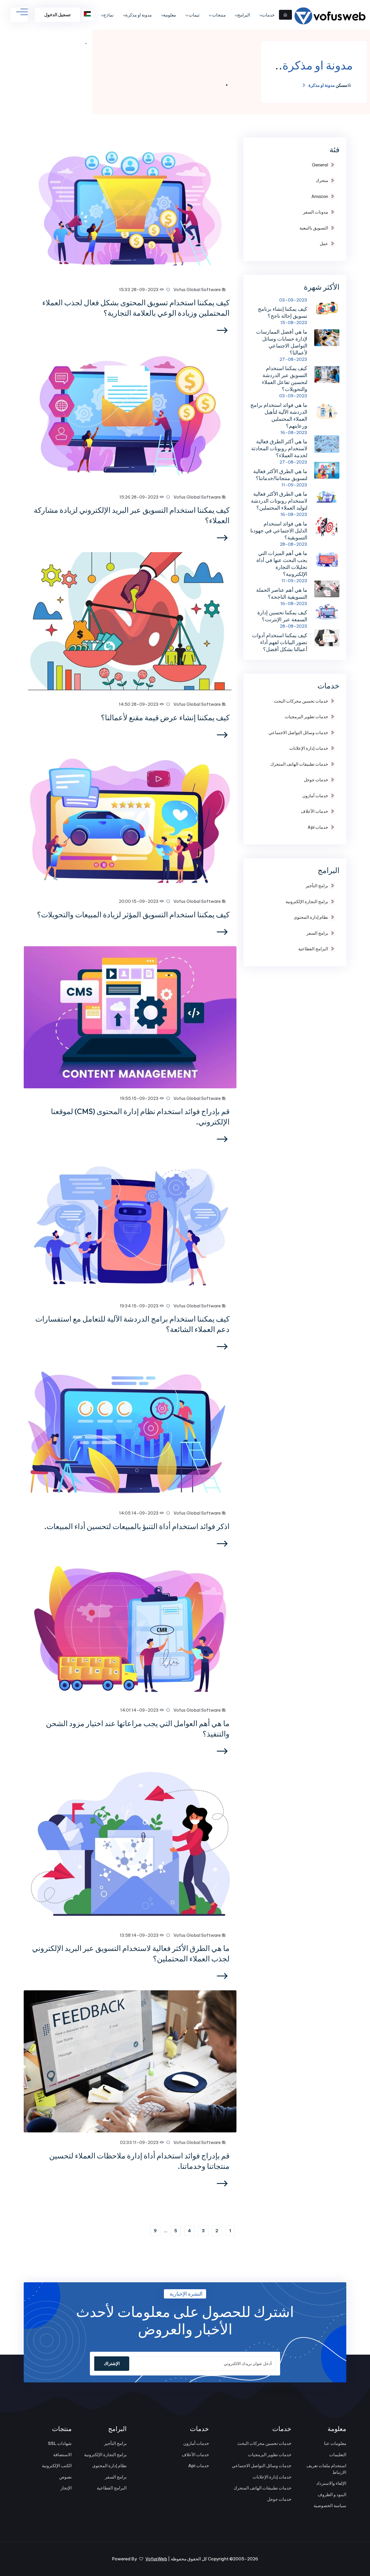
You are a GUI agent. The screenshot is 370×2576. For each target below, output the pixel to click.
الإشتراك (112, 2363)
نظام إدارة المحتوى (311, 917)
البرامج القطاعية (313, 949)
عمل (324, 244)
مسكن (341, 85)
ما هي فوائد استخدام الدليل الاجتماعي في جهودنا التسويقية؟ (279, 531)
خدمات (268, 15)
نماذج (109, 15)
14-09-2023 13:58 (140, 1935)
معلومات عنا (335, 2443)
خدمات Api (318, 827)
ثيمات (194, 15)
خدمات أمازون (315, 796)
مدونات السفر (316, 212)
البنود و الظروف (332, 2495)
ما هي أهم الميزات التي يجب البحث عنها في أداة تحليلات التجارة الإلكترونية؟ (282, 564)
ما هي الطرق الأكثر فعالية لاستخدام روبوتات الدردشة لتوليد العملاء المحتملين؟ (279, 501)
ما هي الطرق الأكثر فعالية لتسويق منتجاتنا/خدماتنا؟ (280, 475)
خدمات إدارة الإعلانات (309, 748)
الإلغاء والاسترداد (331, 2483)
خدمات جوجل (316, 780)
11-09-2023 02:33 (140, 2142)
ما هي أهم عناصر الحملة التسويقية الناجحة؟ (282, 593)
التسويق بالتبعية (314, 228)
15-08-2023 (294, 323)
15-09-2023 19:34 (140, 1306)
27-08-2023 (293, 359)
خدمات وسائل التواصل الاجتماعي (298, 733)
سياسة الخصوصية (330, 2506)
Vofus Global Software (198, 290)
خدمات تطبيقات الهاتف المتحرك (299, 764)
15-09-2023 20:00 (139, 901)
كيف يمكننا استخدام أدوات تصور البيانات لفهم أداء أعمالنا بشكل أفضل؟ (280, 642)
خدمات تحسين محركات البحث (301, 701)
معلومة (170, 15)
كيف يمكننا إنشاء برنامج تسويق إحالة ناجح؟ (283, 312)
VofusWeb (156, 2559)
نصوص (65, 2477)
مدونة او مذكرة (139, 15)
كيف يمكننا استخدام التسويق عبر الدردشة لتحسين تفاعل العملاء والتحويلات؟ (285, 379)
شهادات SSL (60, 2443)
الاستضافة (62, 2455)
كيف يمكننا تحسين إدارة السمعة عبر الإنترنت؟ (282, 616)
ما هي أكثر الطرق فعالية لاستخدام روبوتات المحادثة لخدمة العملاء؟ (279, 448)
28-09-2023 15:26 (139, 497)
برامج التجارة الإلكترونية (307, 902)
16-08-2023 (294, 432)
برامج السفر (317, 933)
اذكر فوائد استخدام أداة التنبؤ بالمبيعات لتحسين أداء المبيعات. (137, 1526)
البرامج (244, 15)
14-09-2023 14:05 (139, 1513)
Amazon (320, 196)
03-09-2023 (293, 300)
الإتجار (66, 2488)
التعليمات (338, 2455)
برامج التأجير (317, 886)
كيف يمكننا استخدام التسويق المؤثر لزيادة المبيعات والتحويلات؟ (133, 915)
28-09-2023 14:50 (139, 704)
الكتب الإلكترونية (57, 2466)
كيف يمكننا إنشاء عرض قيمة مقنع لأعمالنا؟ (165, 718)
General (320, 165)
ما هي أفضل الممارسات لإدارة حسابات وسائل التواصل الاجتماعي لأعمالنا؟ (282, 342)
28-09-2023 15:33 (139, 290)
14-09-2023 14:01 (140, 1710)
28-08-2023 (294, 544)
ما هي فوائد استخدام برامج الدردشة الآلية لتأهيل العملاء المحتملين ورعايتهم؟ (279, 415)
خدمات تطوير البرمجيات (306, 717)
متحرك (322, 180)
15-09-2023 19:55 (140, 1098)
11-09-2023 (294, 485)
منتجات (219, 15)
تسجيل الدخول (57, 15)
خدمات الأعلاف (314, 811)
